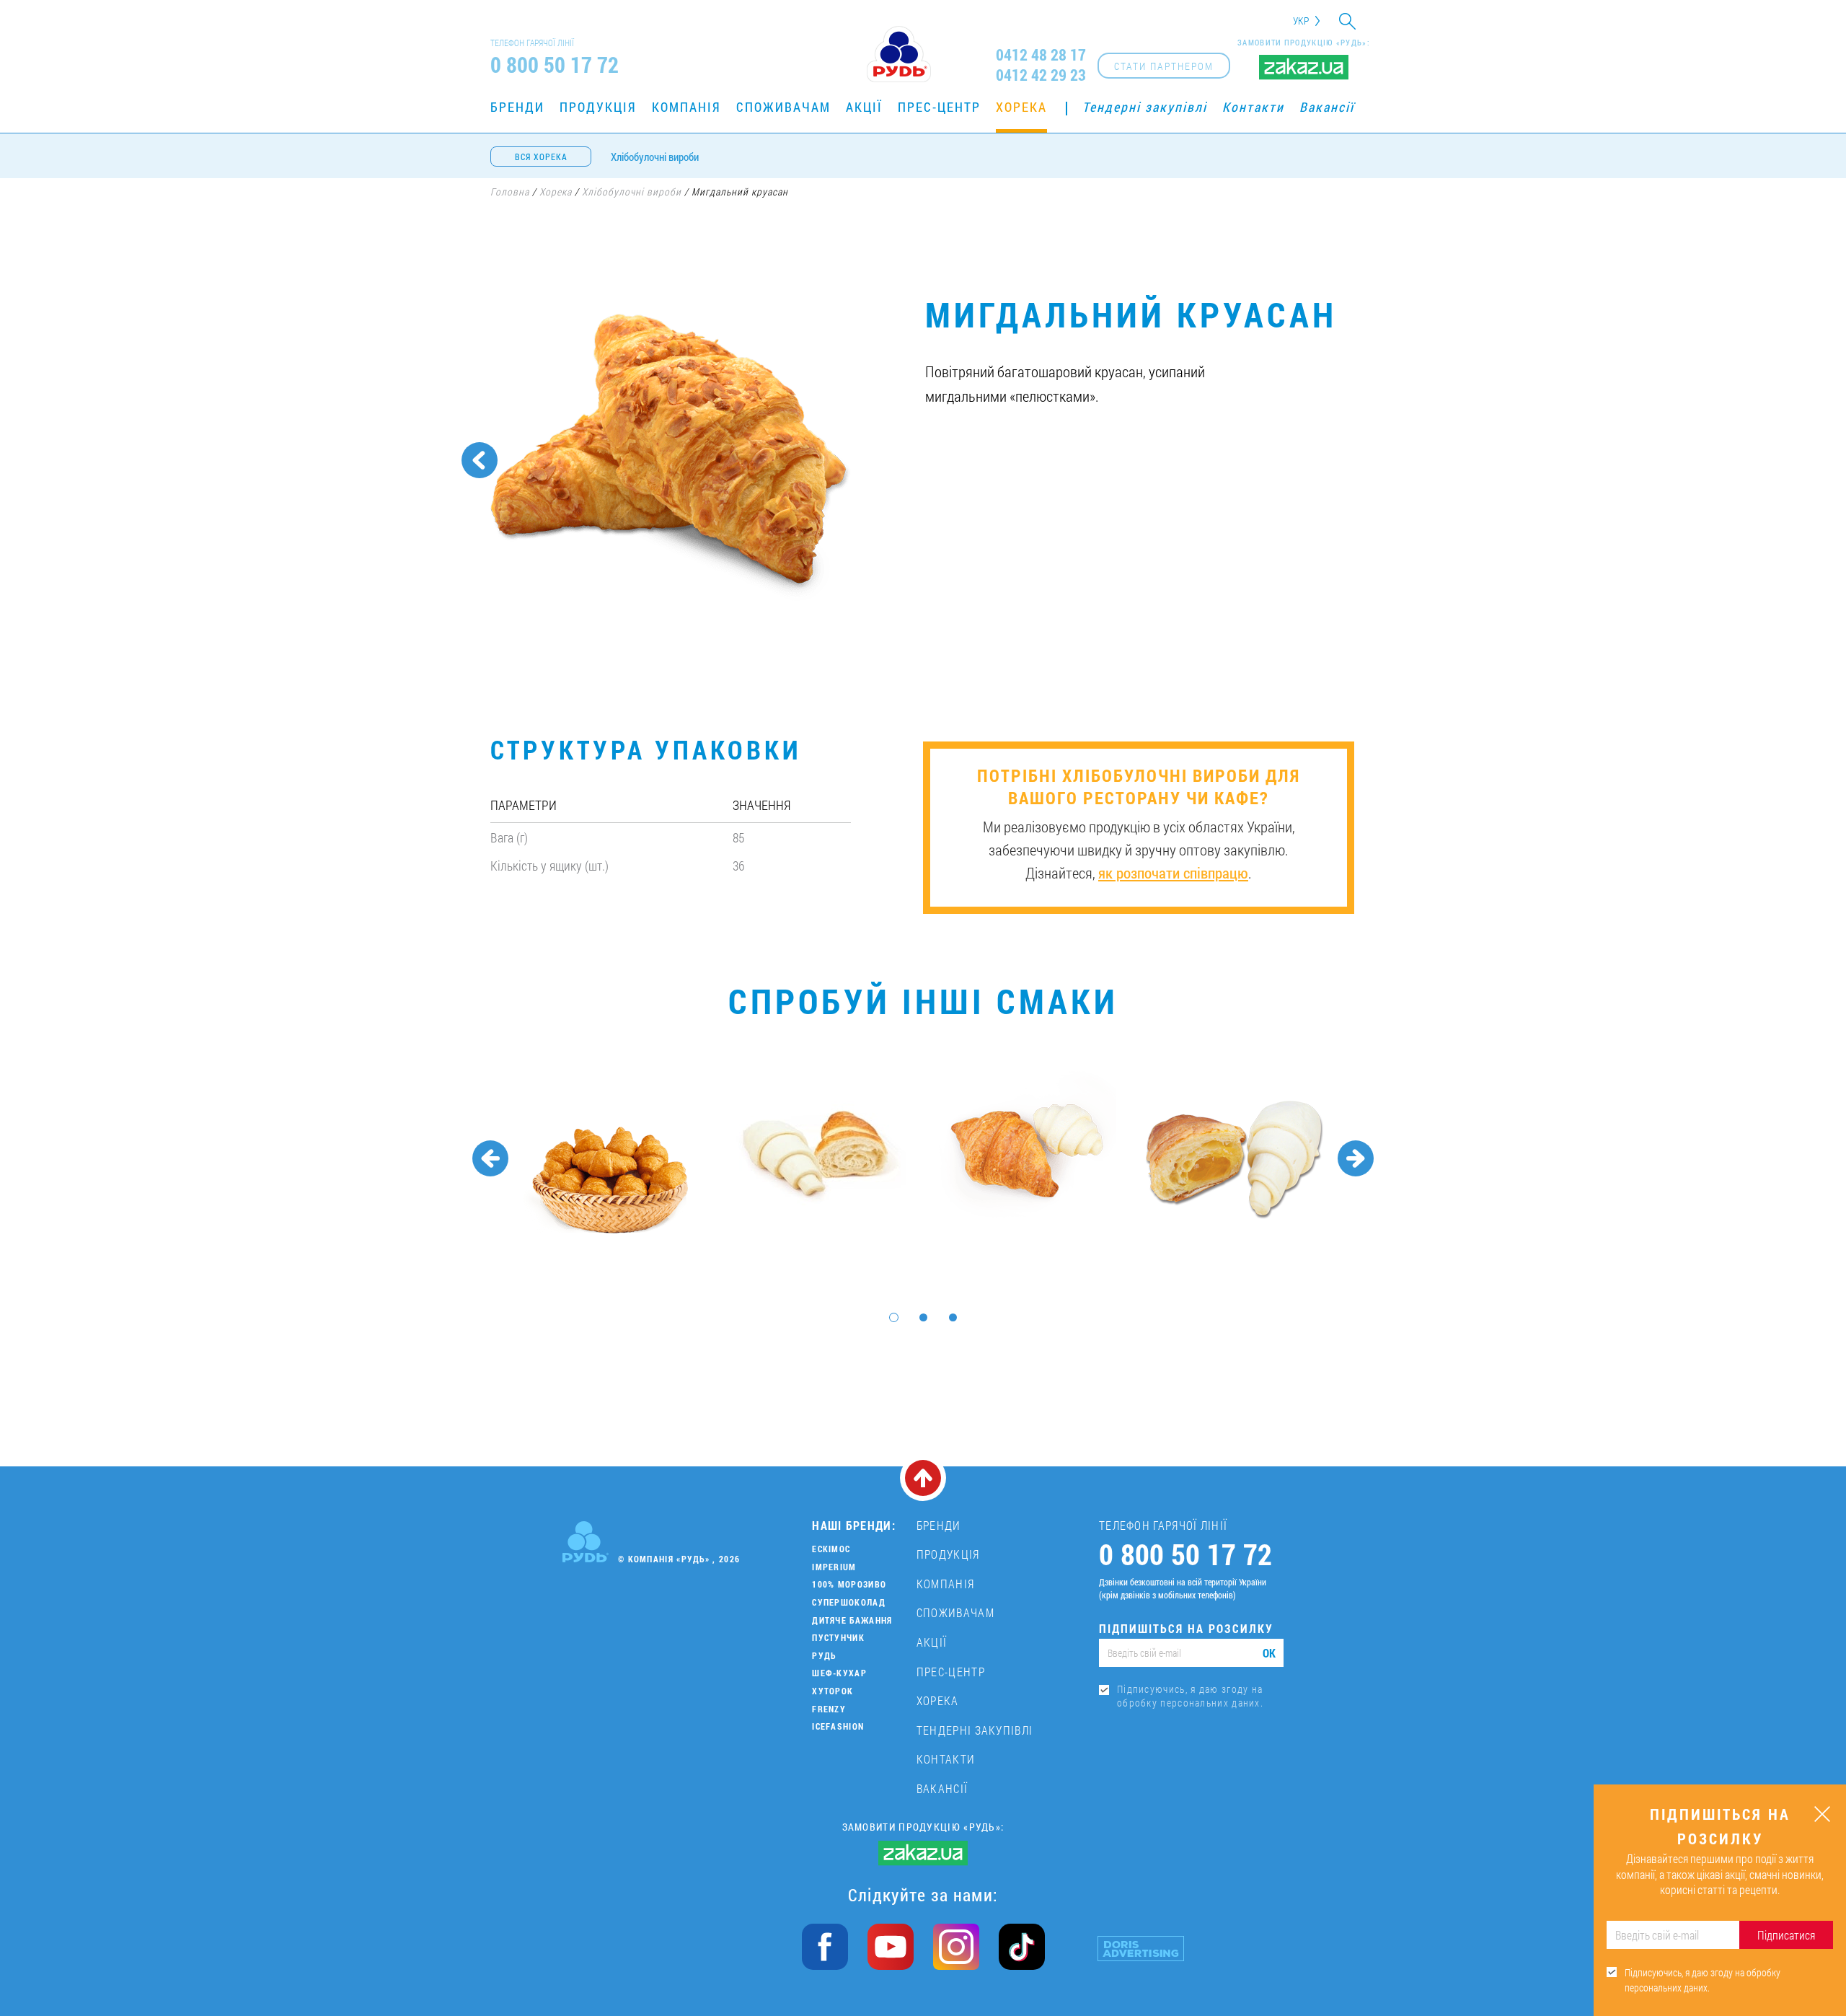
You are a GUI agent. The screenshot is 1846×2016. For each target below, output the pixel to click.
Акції (864, 107)
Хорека (1021, 107)
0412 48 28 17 (1041, 55)
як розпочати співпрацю (1173, 873)
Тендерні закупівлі (1145, 107)
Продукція (598, 107)
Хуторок (833, 1691)
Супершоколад (849, 1602)
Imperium (834, 1567)
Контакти (1253, 107)
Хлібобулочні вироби (655, 157)
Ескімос (831, 1549)
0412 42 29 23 (1041, 75)
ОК (1269, 1653)
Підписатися (1786, 1935)
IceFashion (838, 1726)
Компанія (686, 107)
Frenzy (829, 1709)
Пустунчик (838, 1637)
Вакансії (1327, 107)
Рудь (824, 1655)
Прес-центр (939, 107)
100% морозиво (849, 1584)
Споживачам (783, 107)
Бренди (517, 107)
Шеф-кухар (839, 1673)
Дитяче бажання (852, 1620)
